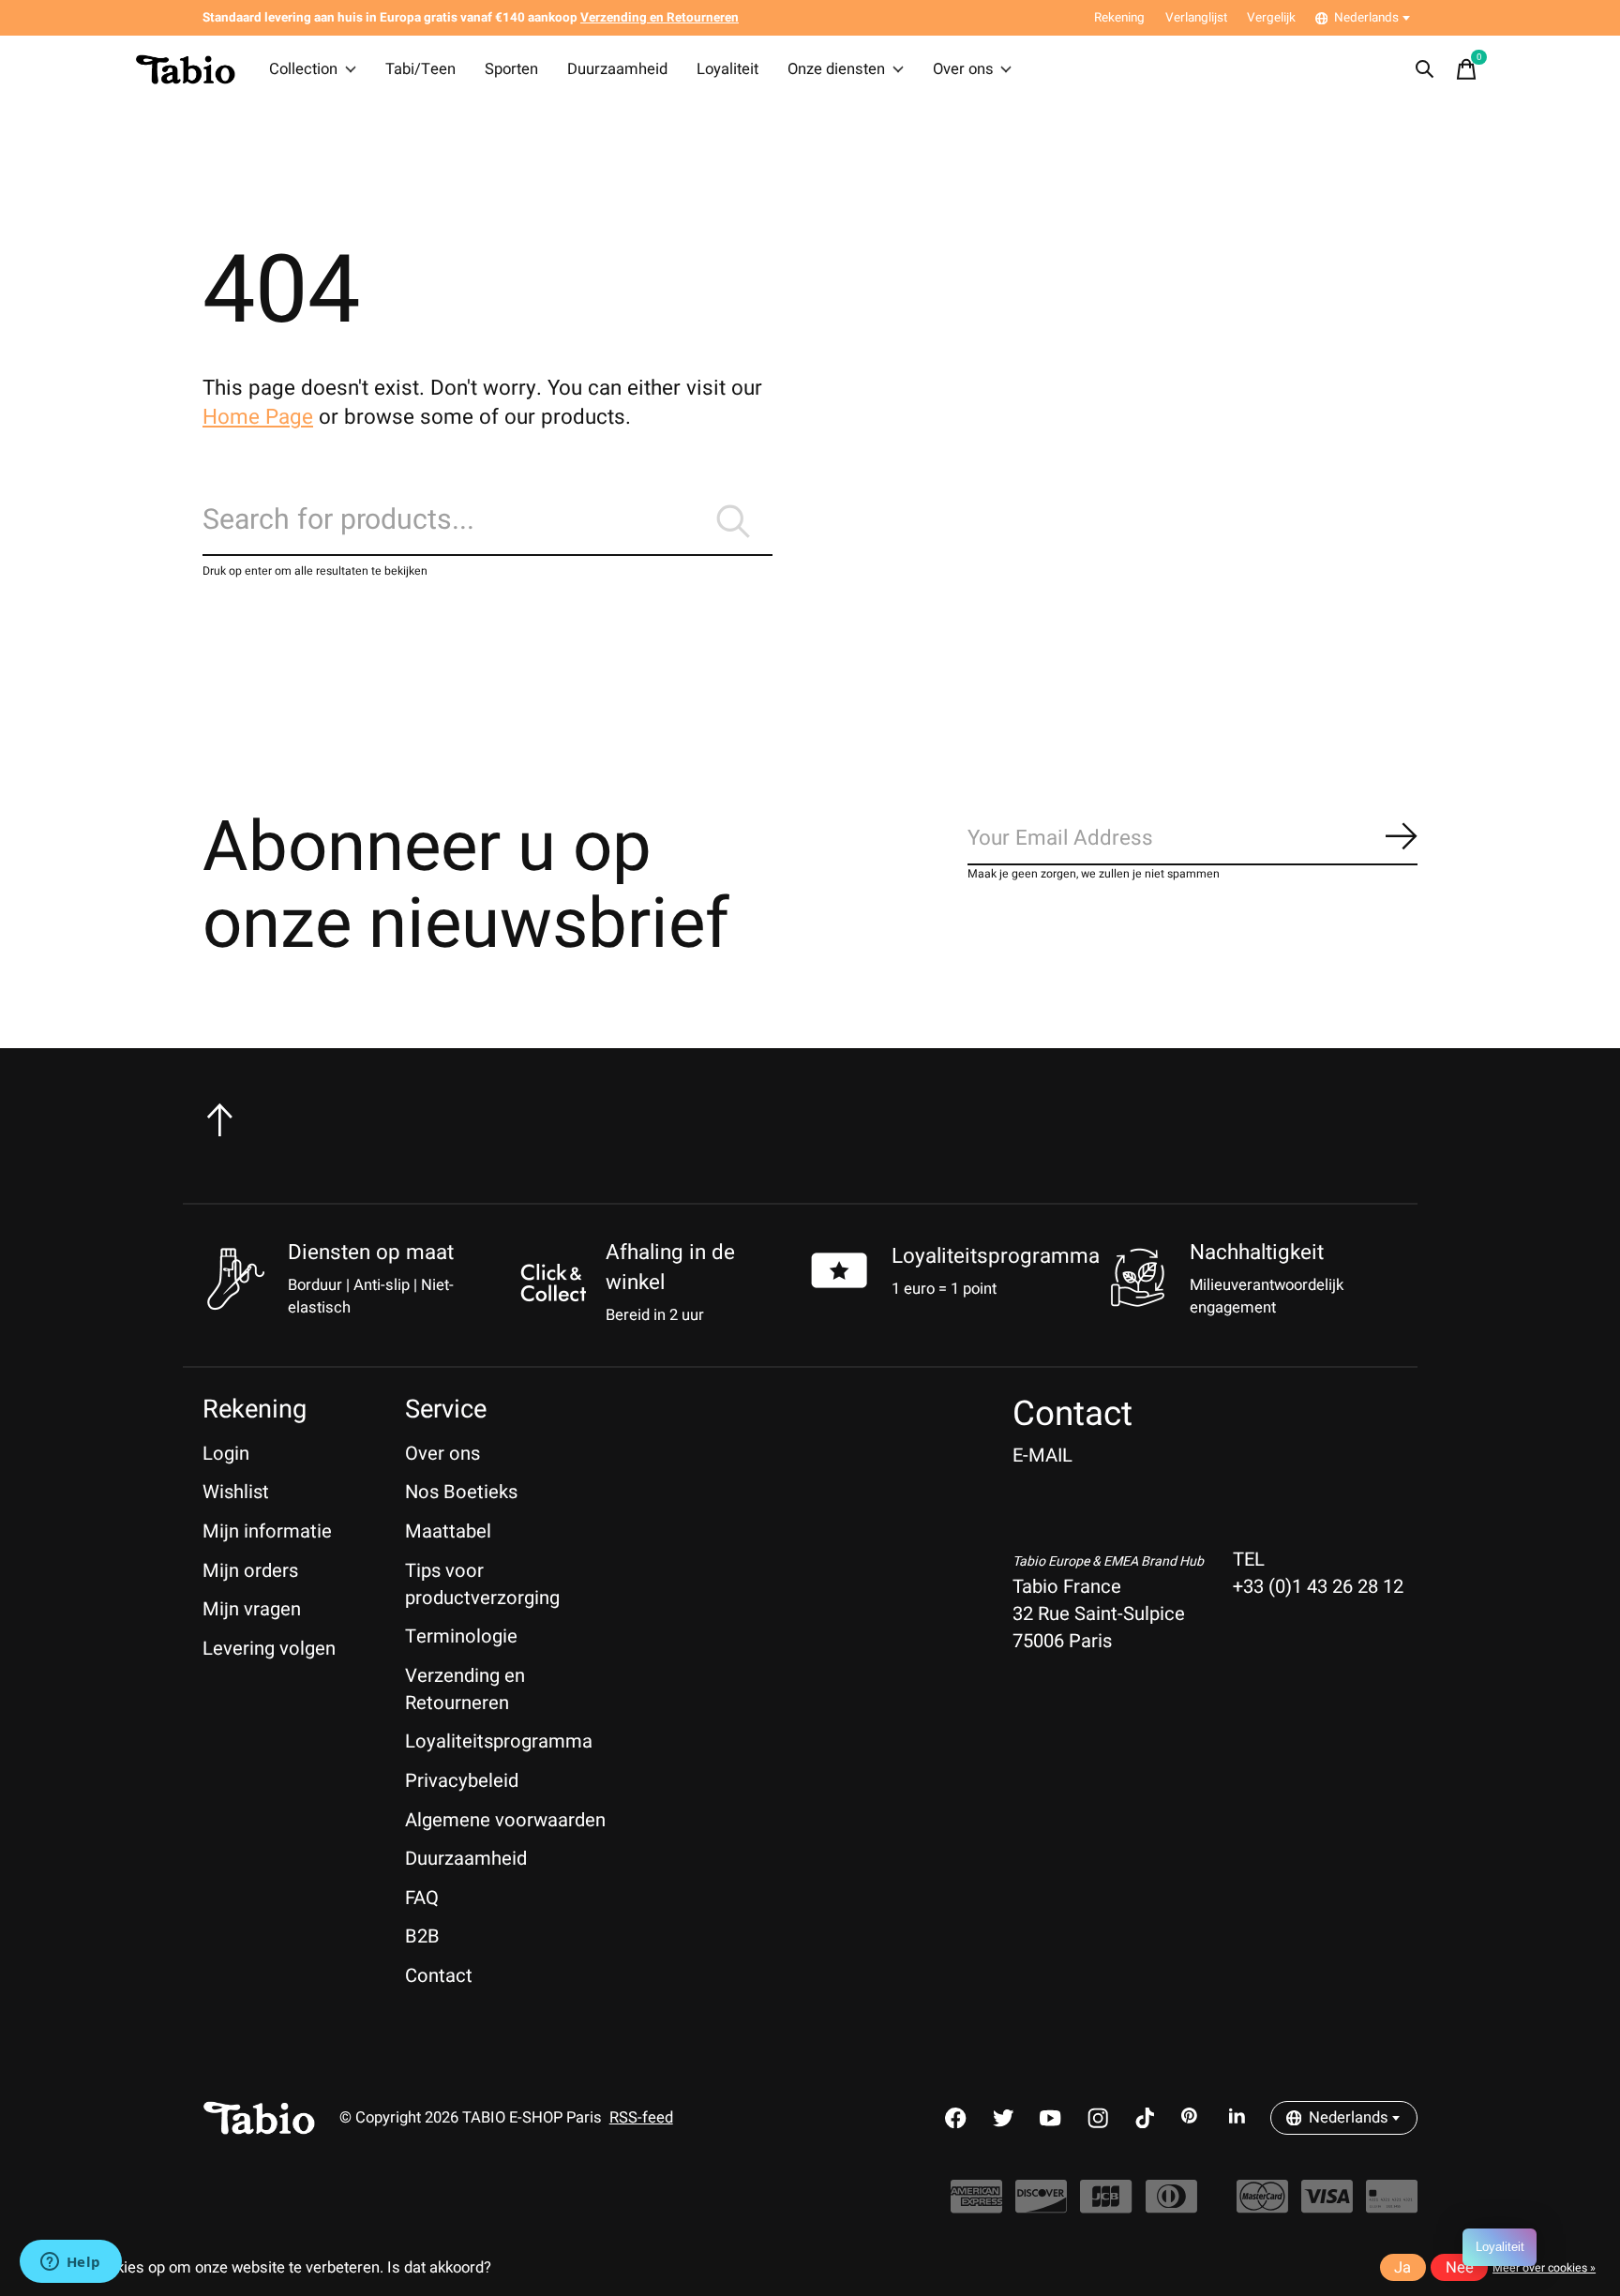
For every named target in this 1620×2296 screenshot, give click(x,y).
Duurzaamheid (617, 69)
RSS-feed (641, 2118)
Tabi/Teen (420, 69)
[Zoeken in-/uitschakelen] (1425, 69)
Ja (1402, 2268)
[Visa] (1327, 2206)
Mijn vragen (252, 1609)
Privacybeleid (462, 1781)
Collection (303, 69)
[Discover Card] (1041, 2206)
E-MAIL (1042, 1456)
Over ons (963, 69)
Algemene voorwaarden (505, 1820)
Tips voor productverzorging (482, 1584)
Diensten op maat (371, 1253)
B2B (422, 1936)
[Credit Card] (1392, 2206)
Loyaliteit (727, 69)
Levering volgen (269, 1649)
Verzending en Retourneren (465, 1689)
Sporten (511, 69)
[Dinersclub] (1171, 2206)
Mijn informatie (267, 1531)
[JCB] (1106, 2206)
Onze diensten (836, 69)
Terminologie (461, 1636)
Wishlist (236, 1492)
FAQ (422, 1898)
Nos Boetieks (461, 1492)
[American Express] (976, 2206)
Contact (439, 1976)
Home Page (258, 417)
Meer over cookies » (1544, 2268)
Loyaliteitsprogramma (996, 1256)
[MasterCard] (1262, 2206)
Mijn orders (250, 1571)
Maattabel (448, 1531)
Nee (1460, 2268)
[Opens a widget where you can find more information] (70, 2263)
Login (226, 1454)
